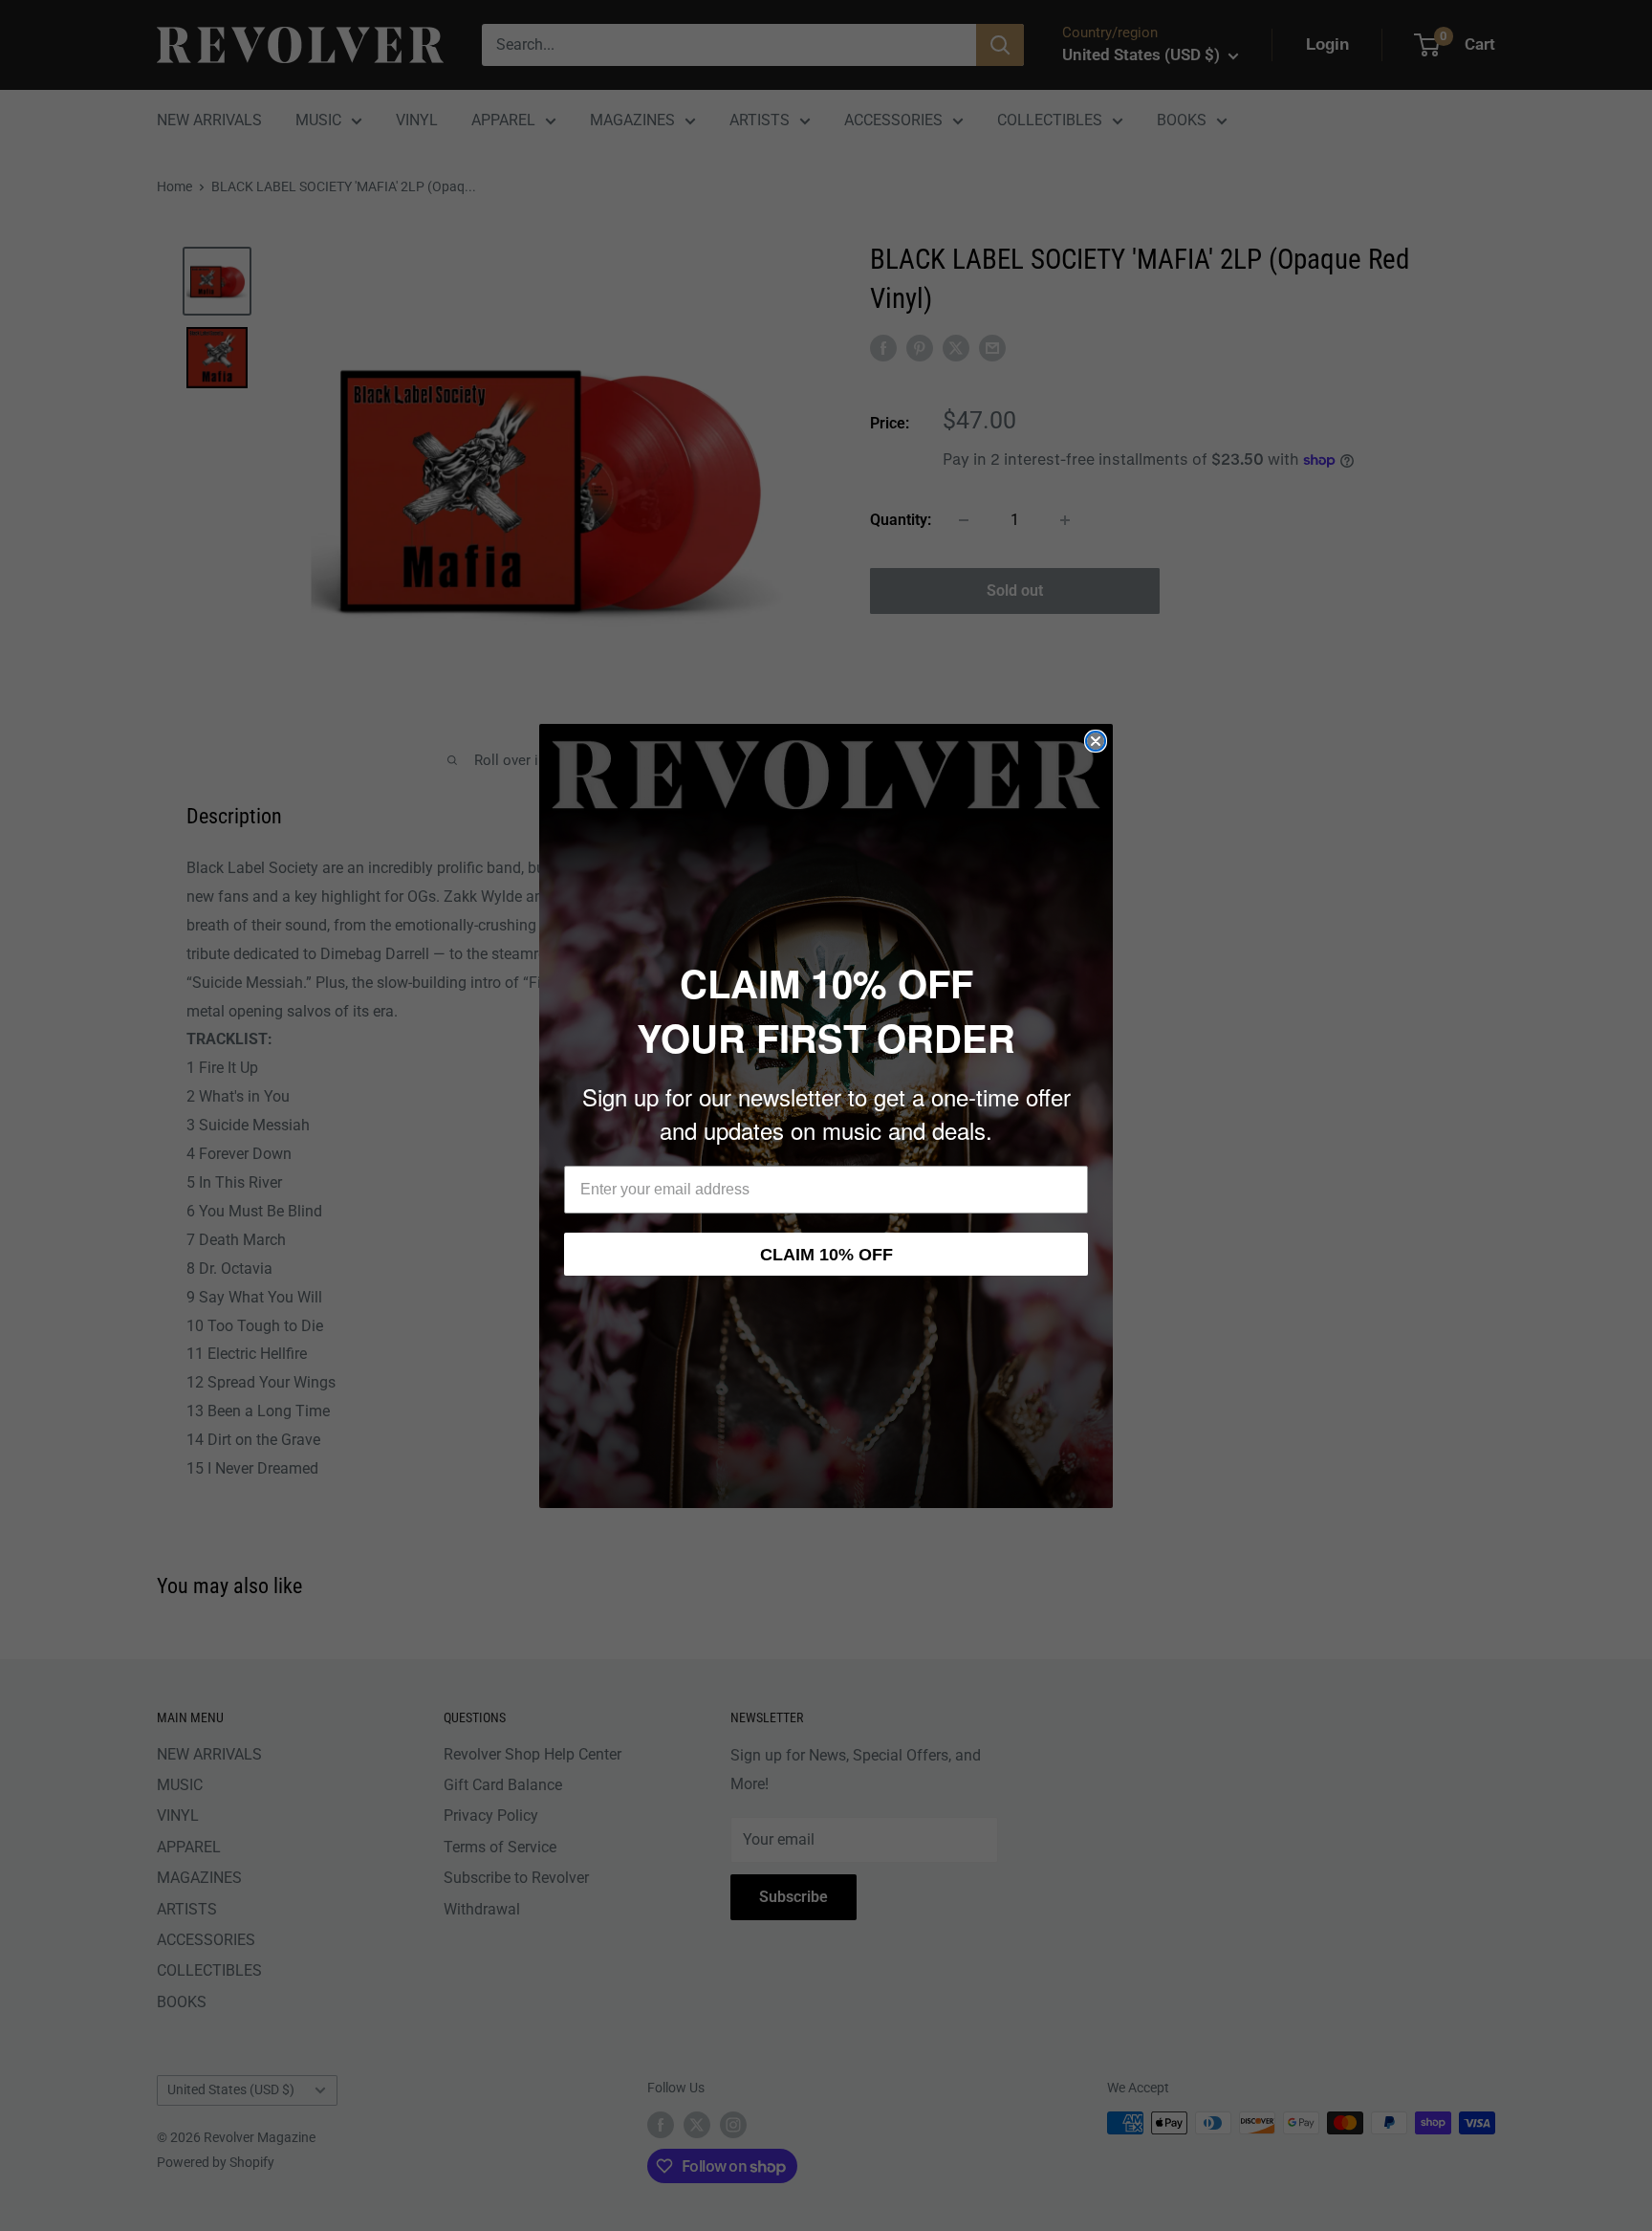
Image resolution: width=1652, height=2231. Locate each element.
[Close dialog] (1096, 741)
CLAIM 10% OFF (826, 1255)
